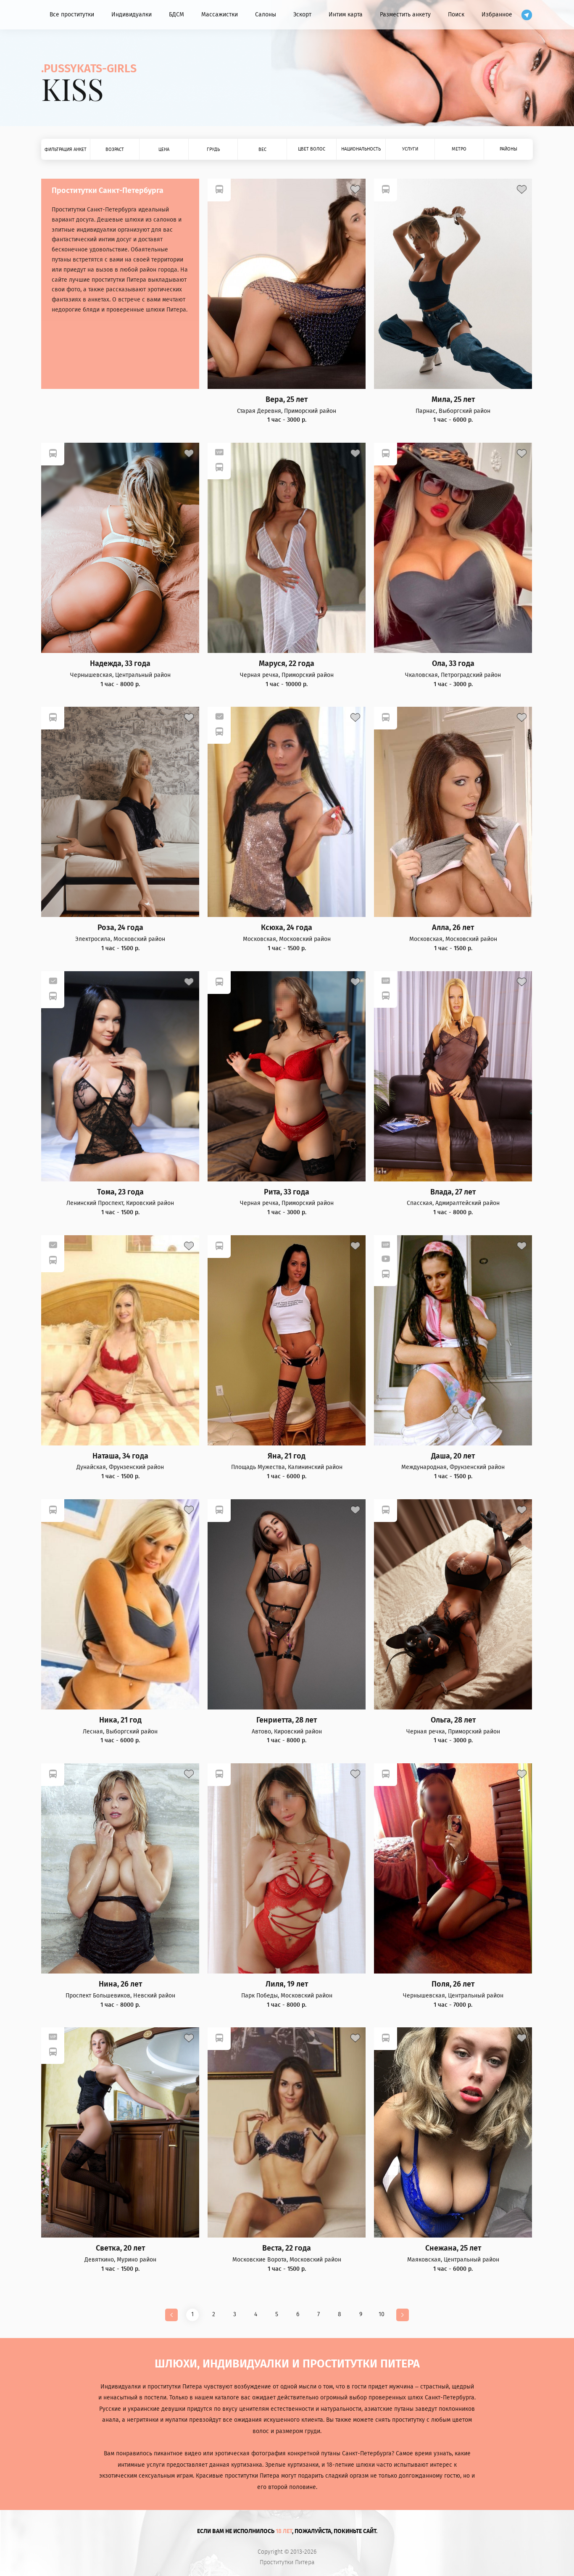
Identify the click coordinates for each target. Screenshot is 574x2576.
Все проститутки (72, 15)
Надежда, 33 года (120, 664)
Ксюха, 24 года (287, 928)
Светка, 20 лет (120, 2248)
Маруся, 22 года (287, 664)
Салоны (266, 15)
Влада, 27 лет (453, 1192)
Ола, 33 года (453, 664)
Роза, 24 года (120, 928)
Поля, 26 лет (453, 1984)
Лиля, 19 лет (287, 1984)
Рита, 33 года (287, 1192)
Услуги (410, 149)
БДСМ (176, 15)
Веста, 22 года (287, 2248)
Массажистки (220, 15)
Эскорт (302, 15)
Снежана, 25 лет (453, 2248)
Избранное (497, 15)
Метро (459, 149)
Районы (508, 149)
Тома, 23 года (120, 1192)
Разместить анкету (405, 15)
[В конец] (403, 2315)
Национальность (361, 149)
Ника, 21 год (120, 1720)
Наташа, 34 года (120, 1456)
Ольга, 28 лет (453, 1720)
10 (382, 2314)
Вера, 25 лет (287, 400)
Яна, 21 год (287, 1456)
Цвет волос (312, 149)
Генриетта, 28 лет (287, 1720)
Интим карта (346, 15)
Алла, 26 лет (453, 928)
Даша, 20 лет (453, 1456)
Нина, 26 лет (120, 1984)
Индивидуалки (132, 15)
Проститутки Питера (287, 2563)
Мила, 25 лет (453, 400)
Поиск (456, 15)
